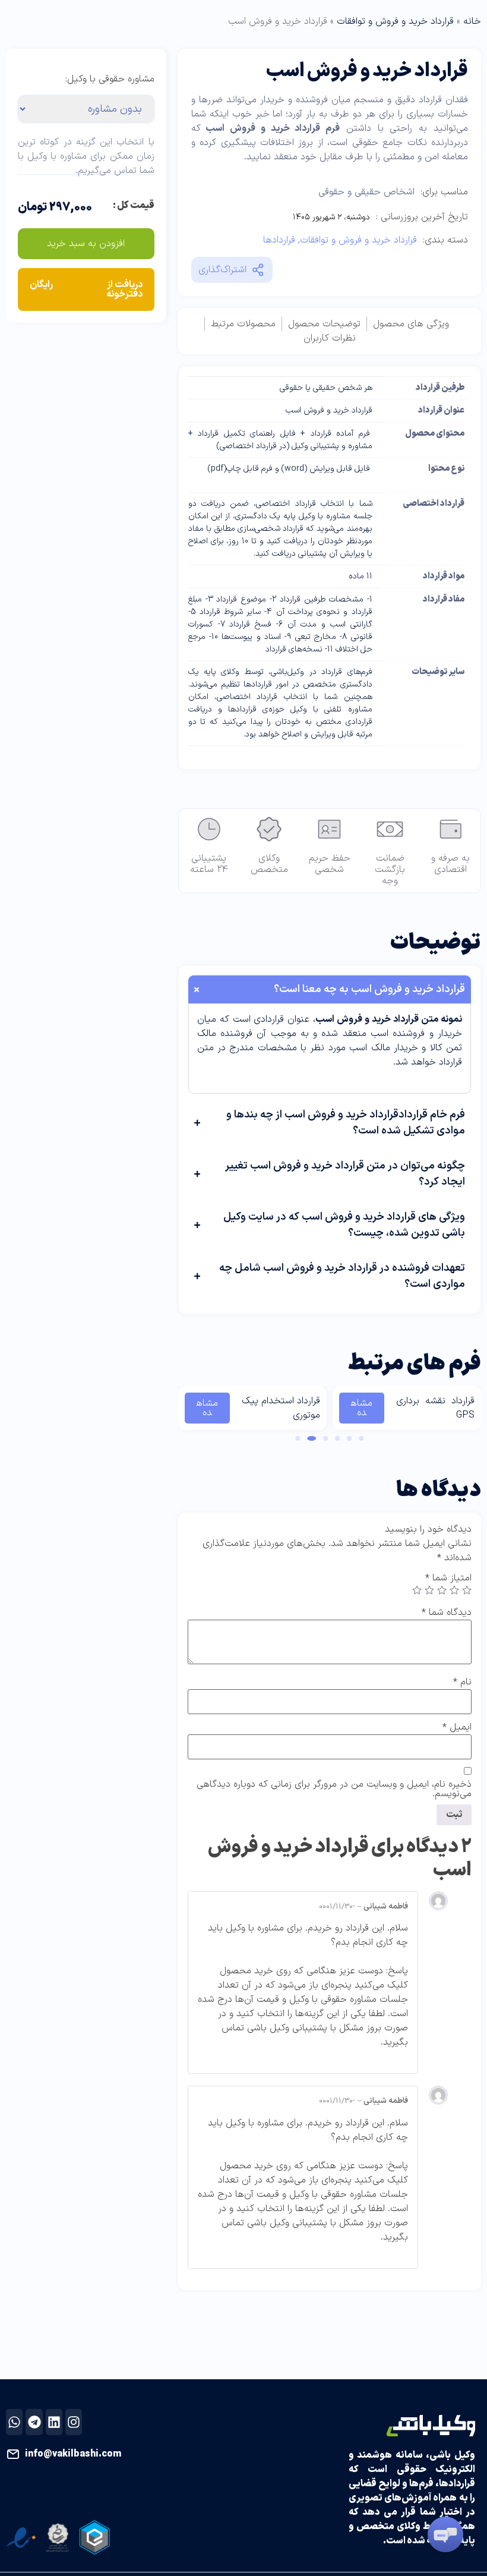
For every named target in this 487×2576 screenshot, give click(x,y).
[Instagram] (74, 2422)
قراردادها (279, 240)
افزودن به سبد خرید (86, 244)
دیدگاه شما (447, 1613)
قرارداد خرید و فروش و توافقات (395, 21)
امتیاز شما (448, 1578)
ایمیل (457, 1727)
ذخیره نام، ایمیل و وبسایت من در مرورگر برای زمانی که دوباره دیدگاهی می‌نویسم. (334, 1789)
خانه (472, 21)
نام (462, 1682)
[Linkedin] (54, 2422)
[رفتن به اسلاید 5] (312, 1438)
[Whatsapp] (14, 2422)
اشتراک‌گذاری (222, 270)
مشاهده (361, 1408)
